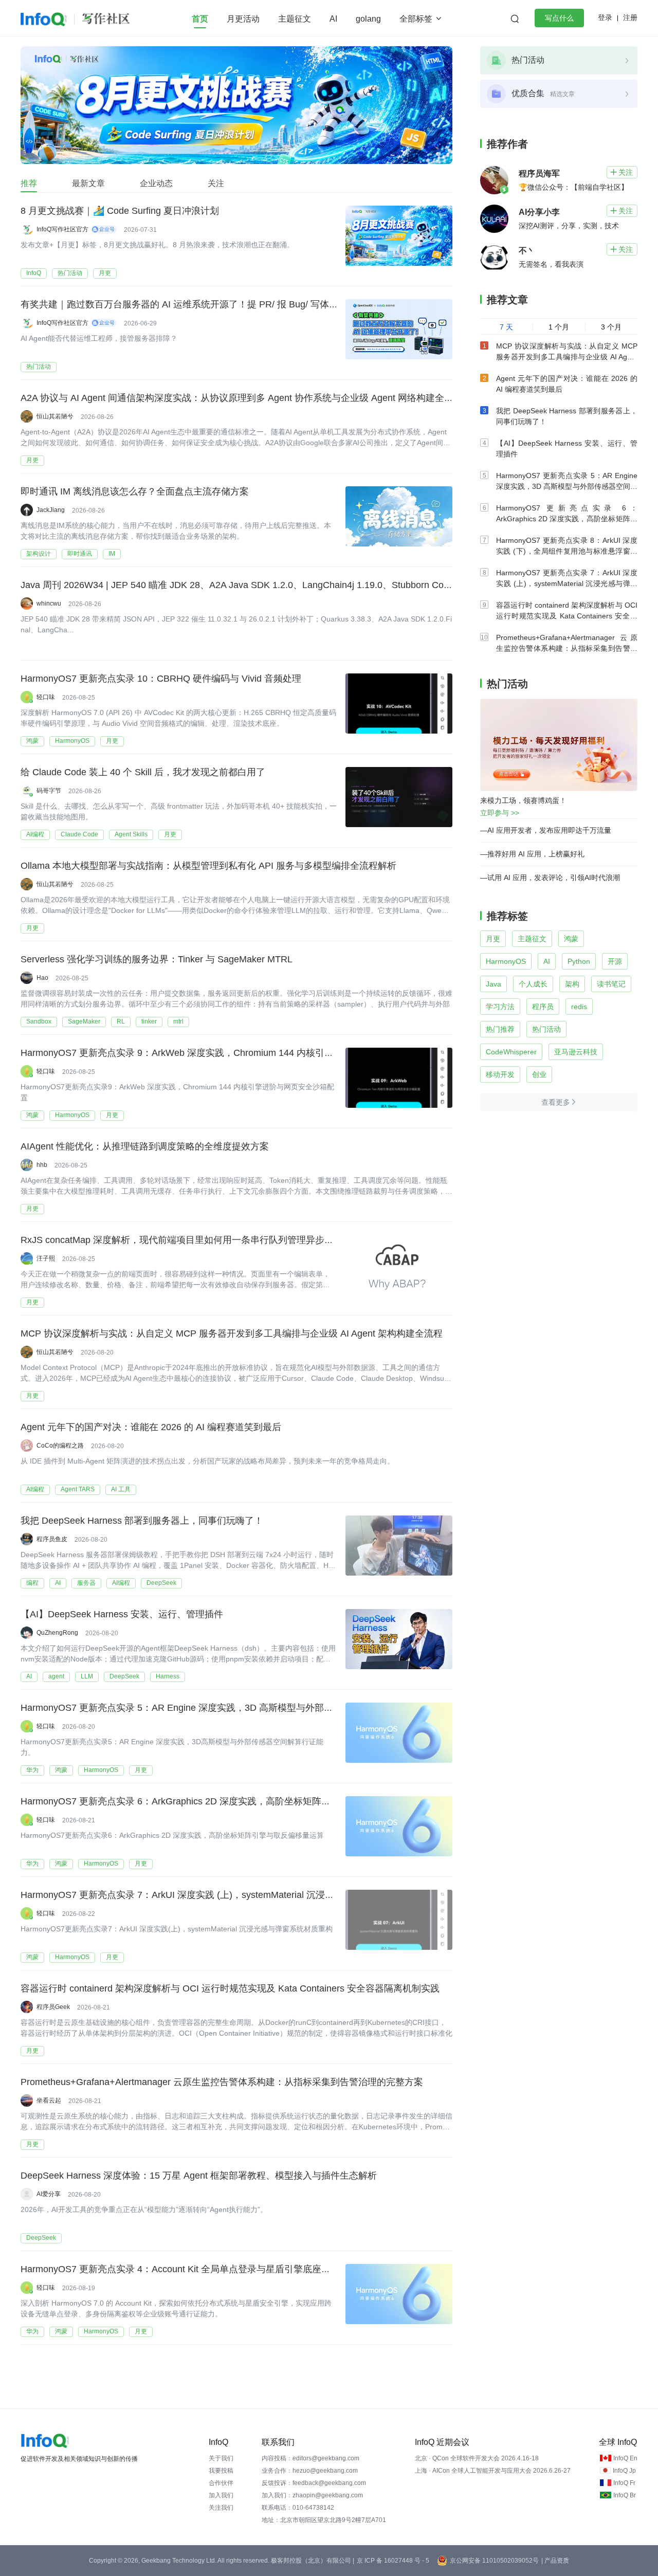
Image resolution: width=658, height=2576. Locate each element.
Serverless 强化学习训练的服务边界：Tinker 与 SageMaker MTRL (157, 959)
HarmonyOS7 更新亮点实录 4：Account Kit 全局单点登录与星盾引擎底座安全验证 (189, 2269)
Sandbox (39, 1021)
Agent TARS (78, 1489)
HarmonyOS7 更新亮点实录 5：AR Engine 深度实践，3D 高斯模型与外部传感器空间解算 (205, 1708)
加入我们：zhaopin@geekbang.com (312, 2495)
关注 (216, 183)
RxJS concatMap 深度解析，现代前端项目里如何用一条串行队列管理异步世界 (182, 1240)
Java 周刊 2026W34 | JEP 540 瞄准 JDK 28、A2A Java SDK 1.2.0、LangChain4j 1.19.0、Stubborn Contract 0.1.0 (255, 585)
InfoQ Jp (624, 2471)
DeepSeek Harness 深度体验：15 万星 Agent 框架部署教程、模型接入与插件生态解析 (199, 2176)
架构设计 (39, 554)
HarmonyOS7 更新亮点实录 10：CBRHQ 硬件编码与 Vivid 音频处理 (161, 679)
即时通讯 (80, 554)
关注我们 (221, 2508)
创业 (539, 1074)
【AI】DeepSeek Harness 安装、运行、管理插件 (122, 1614)
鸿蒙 (32, 741)
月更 (105, 273)
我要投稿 (221, 2471)
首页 (200, 19)
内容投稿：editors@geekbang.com (310, 2458)
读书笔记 (611, 984)
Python (579, 961)
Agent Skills (131, 834)
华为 (32, 1770)
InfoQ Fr (624, 2483)
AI (333, 19)
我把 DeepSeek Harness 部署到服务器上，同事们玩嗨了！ (142, 1521)
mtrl (178, 1021)
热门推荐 (500, 1029)
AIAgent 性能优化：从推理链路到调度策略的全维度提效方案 (145, 1146)
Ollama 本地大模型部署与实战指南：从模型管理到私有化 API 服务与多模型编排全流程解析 (208, 866)
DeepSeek (161, 1583)
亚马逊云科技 (576, 1052)
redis (579, 1007)
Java (493, 984)
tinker (149, 1021)
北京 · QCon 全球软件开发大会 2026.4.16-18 (477, 2458)
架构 (572, 984)
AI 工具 (121, 1489)
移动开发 (500, 1074)
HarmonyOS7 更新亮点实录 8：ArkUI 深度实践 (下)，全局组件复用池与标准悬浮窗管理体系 (567, 551)
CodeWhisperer (511, 1052)
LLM (87, 1676)
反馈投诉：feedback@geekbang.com (314, 2483)
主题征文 (295, 19)
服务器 (86, 1583)
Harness (168, 1676)
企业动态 (156, 183)
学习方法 (500, 1007)
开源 (615, 961)
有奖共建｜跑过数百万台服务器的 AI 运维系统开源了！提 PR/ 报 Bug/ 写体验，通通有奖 (203, 304)
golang (368, 19)
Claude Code (79, 834)
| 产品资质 (555, 2561)
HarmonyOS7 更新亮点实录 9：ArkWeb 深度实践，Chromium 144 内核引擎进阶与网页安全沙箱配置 (228, 1053)
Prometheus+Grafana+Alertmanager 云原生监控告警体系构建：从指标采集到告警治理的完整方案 (222, 2082)
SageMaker (84, 1021)
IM (112, 554)
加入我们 (221, 2495)
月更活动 (243, 19)
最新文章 (88, 183)
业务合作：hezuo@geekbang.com (310, 2471)
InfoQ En (625, 2458)
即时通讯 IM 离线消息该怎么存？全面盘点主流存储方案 (135, 491)
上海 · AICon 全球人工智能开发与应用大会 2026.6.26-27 (493, 2471)
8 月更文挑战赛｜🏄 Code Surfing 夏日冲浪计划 (120, 211)
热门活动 (70, 273)
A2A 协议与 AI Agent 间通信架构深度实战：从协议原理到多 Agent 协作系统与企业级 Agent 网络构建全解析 (242, 398)
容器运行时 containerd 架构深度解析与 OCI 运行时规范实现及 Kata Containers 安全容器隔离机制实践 (230, 1988)
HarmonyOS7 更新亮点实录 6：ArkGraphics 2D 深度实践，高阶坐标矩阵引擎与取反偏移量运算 (217, 1801)
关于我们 (221, 2458)
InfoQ (34, 273)
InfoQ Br (625, 2495)
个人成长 (533, 984)
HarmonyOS (72, 741)
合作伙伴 (221, 2483)
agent (56, 1676)
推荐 (29, 183)
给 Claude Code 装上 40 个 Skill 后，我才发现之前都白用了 (143, 772)
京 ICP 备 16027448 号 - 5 (393, 2561)
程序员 (543, 1007)
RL (121, 1021)
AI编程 (35, 834)
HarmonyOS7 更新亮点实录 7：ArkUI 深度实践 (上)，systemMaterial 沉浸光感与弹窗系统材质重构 (224, 1895)
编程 (32, 1583)
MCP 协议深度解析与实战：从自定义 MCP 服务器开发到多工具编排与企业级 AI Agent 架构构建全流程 (232, 1333)
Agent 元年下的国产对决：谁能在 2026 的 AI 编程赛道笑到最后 (151, 1427)
